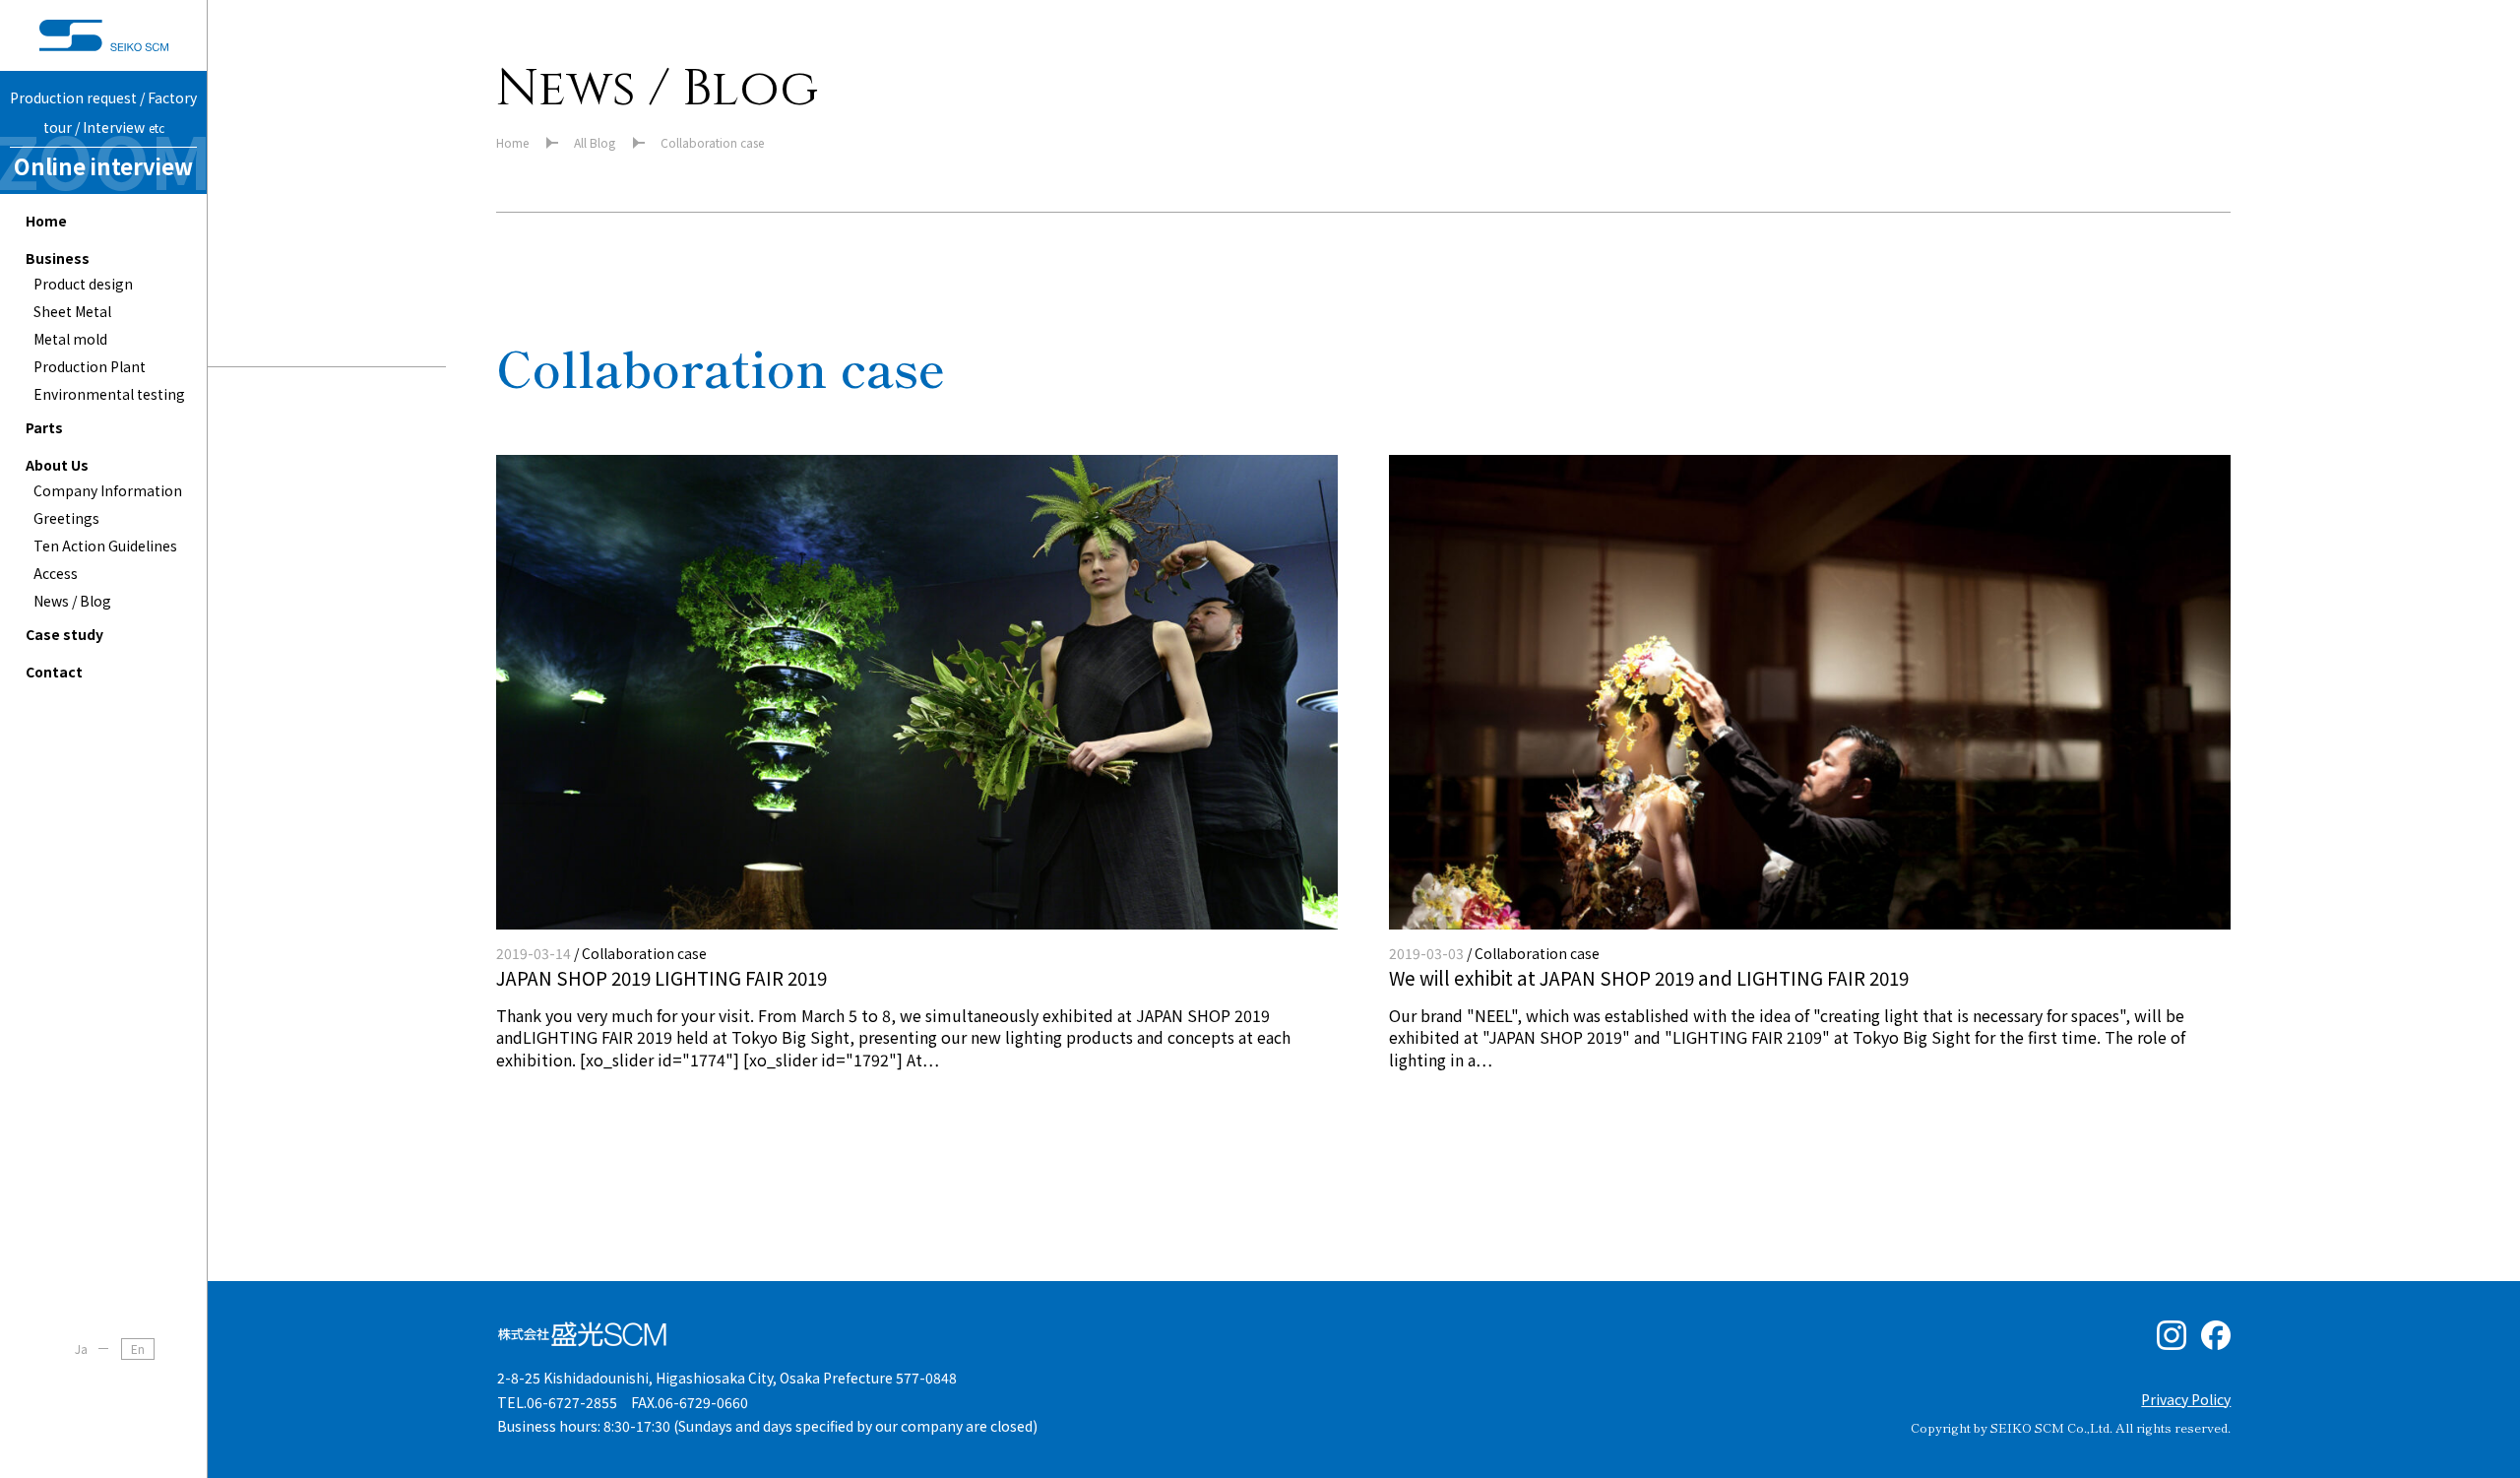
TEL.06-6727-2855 (557, 1402)
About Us (57, 465)
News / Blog (72, 601)
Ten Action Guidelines (105, 546)
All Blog (595, 142)
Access (56, 573)
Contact (54, 672)
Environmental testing (109, 394)
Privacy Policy (2186, 1399)
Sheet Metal (72, 311)
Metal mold (70, 339)
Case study (64, 634)
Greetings (66, 518)
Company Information (108, 490)
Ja (81, 1349)
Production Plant (90, 366)
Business (58, 258)
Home (46, 221)
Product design (83, 284)
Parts (44, 427)
